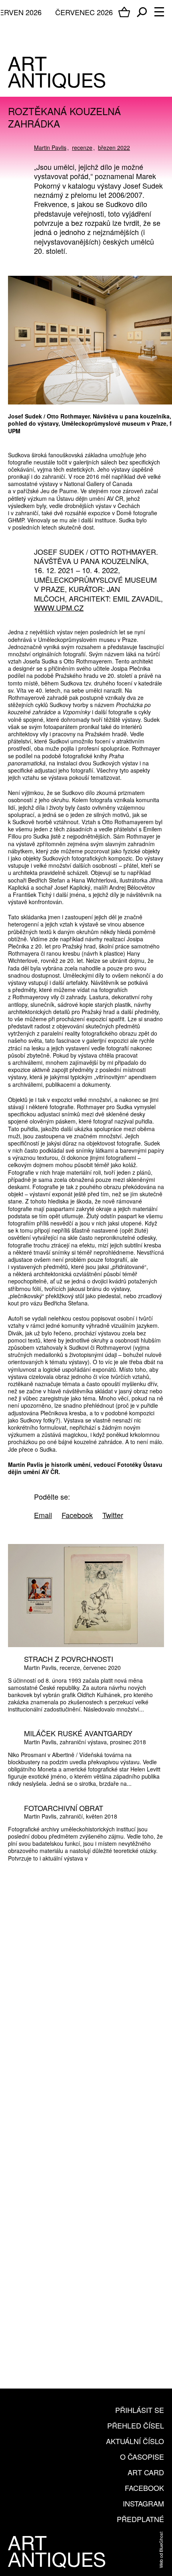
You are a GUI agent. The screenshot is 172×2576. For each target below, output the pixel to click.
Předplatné (140, 2519)
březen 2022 (114, 147)
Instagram (143, 2503)
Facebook (144, 2488)
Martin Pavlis (50, 147)
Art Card (146, 2472)
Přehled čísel (136, 2425)
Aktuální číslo (135, 2441)
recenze (82, 147)
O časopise (142, 2456)
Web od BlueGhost (161, 2550)
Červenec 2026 (84, 12)
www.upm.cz (59, 608)
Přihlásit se (140, 2410)
